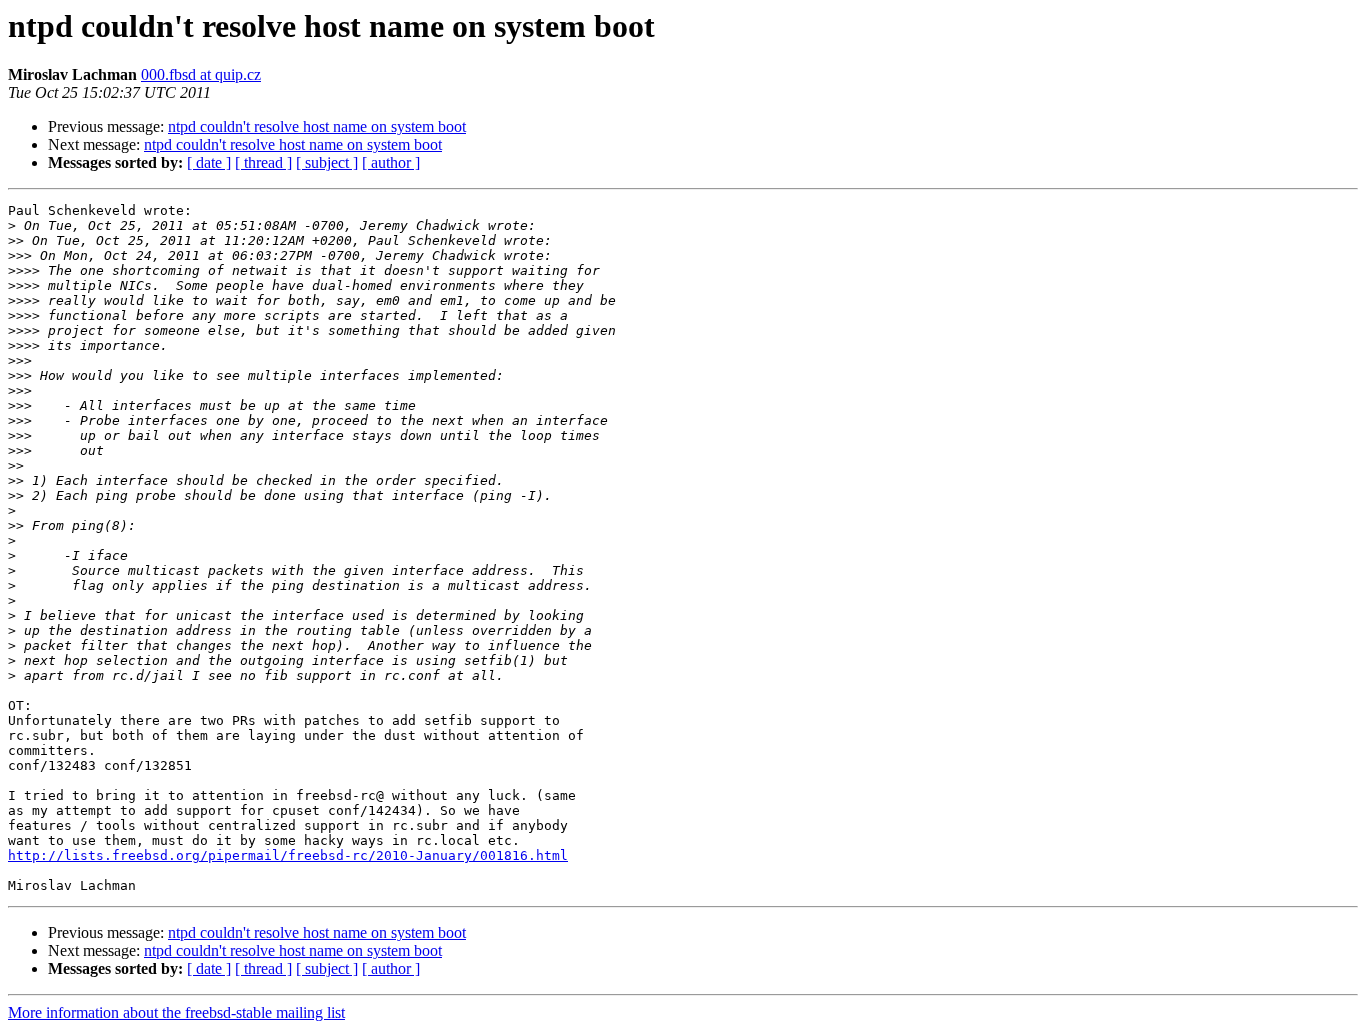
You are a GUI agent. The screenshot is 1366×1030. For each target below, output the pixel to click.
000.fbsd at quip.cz (201, 74)
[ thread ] (263, 162)
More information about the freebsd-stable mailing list (176, 1012)
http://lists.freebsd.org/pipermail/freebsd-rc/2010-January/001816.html (288, 855)
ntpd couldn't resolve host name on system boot (317, 126)
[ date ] (209, 162)
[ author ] (391, 162)
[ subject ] (327, 162)
